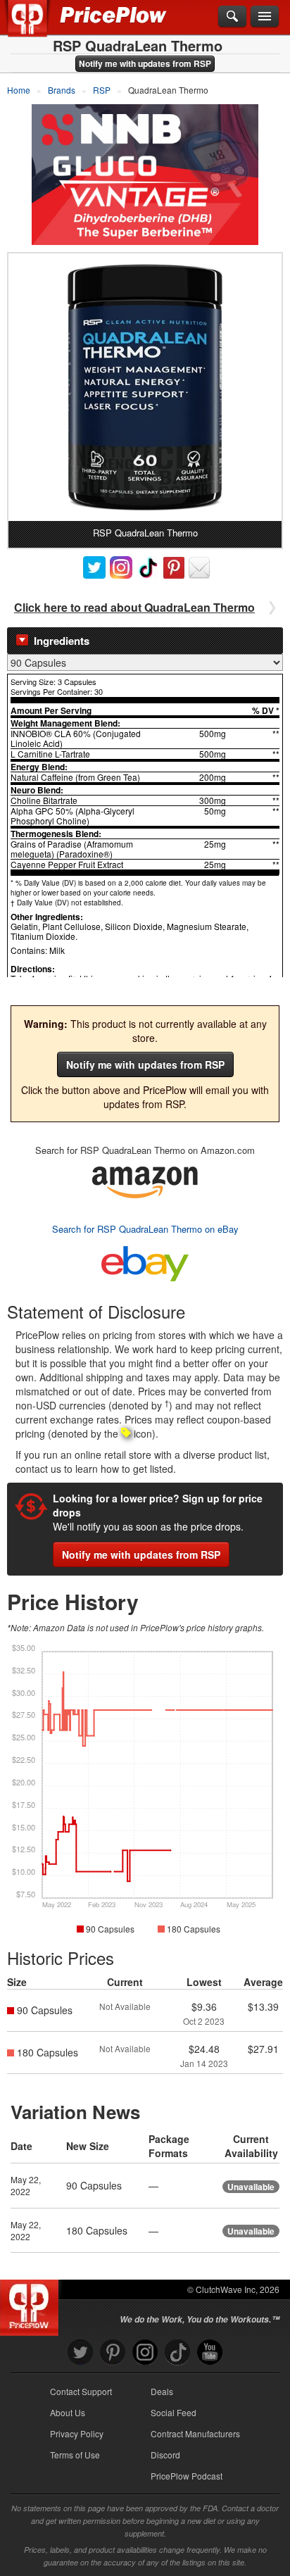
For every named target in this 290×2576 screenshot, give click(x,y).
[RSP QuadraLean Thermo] (145, 387)
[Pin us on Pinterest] (113, 2352)
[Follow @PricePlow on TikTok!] (177, 2352)
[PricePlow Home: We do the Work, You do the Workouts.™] (38, 27)
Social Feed (174, 2412)
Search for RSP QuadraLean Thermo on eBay (145, 1229)
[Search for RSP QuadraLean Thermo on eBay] (145, 1261)
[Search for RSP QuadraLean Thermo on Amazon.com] (145, 1180)
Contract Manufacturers (195, 2433)
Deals (162, 2391)
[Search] (232, 17)
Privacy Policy (77, 2433)
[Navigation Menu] (265, 17)
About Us (68, 2412)
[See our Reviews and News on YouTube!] (210, 2352)
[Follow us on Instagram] (145, 2352)
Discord (165, 2455)
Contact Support (81, 2391)
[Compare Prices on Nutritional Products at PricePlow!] (32, 2304)
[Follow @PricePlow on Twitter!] (80, 2352)
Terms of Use (75, 2455)
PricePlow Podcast (187, 2476)
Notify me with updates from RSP (145, 63)
